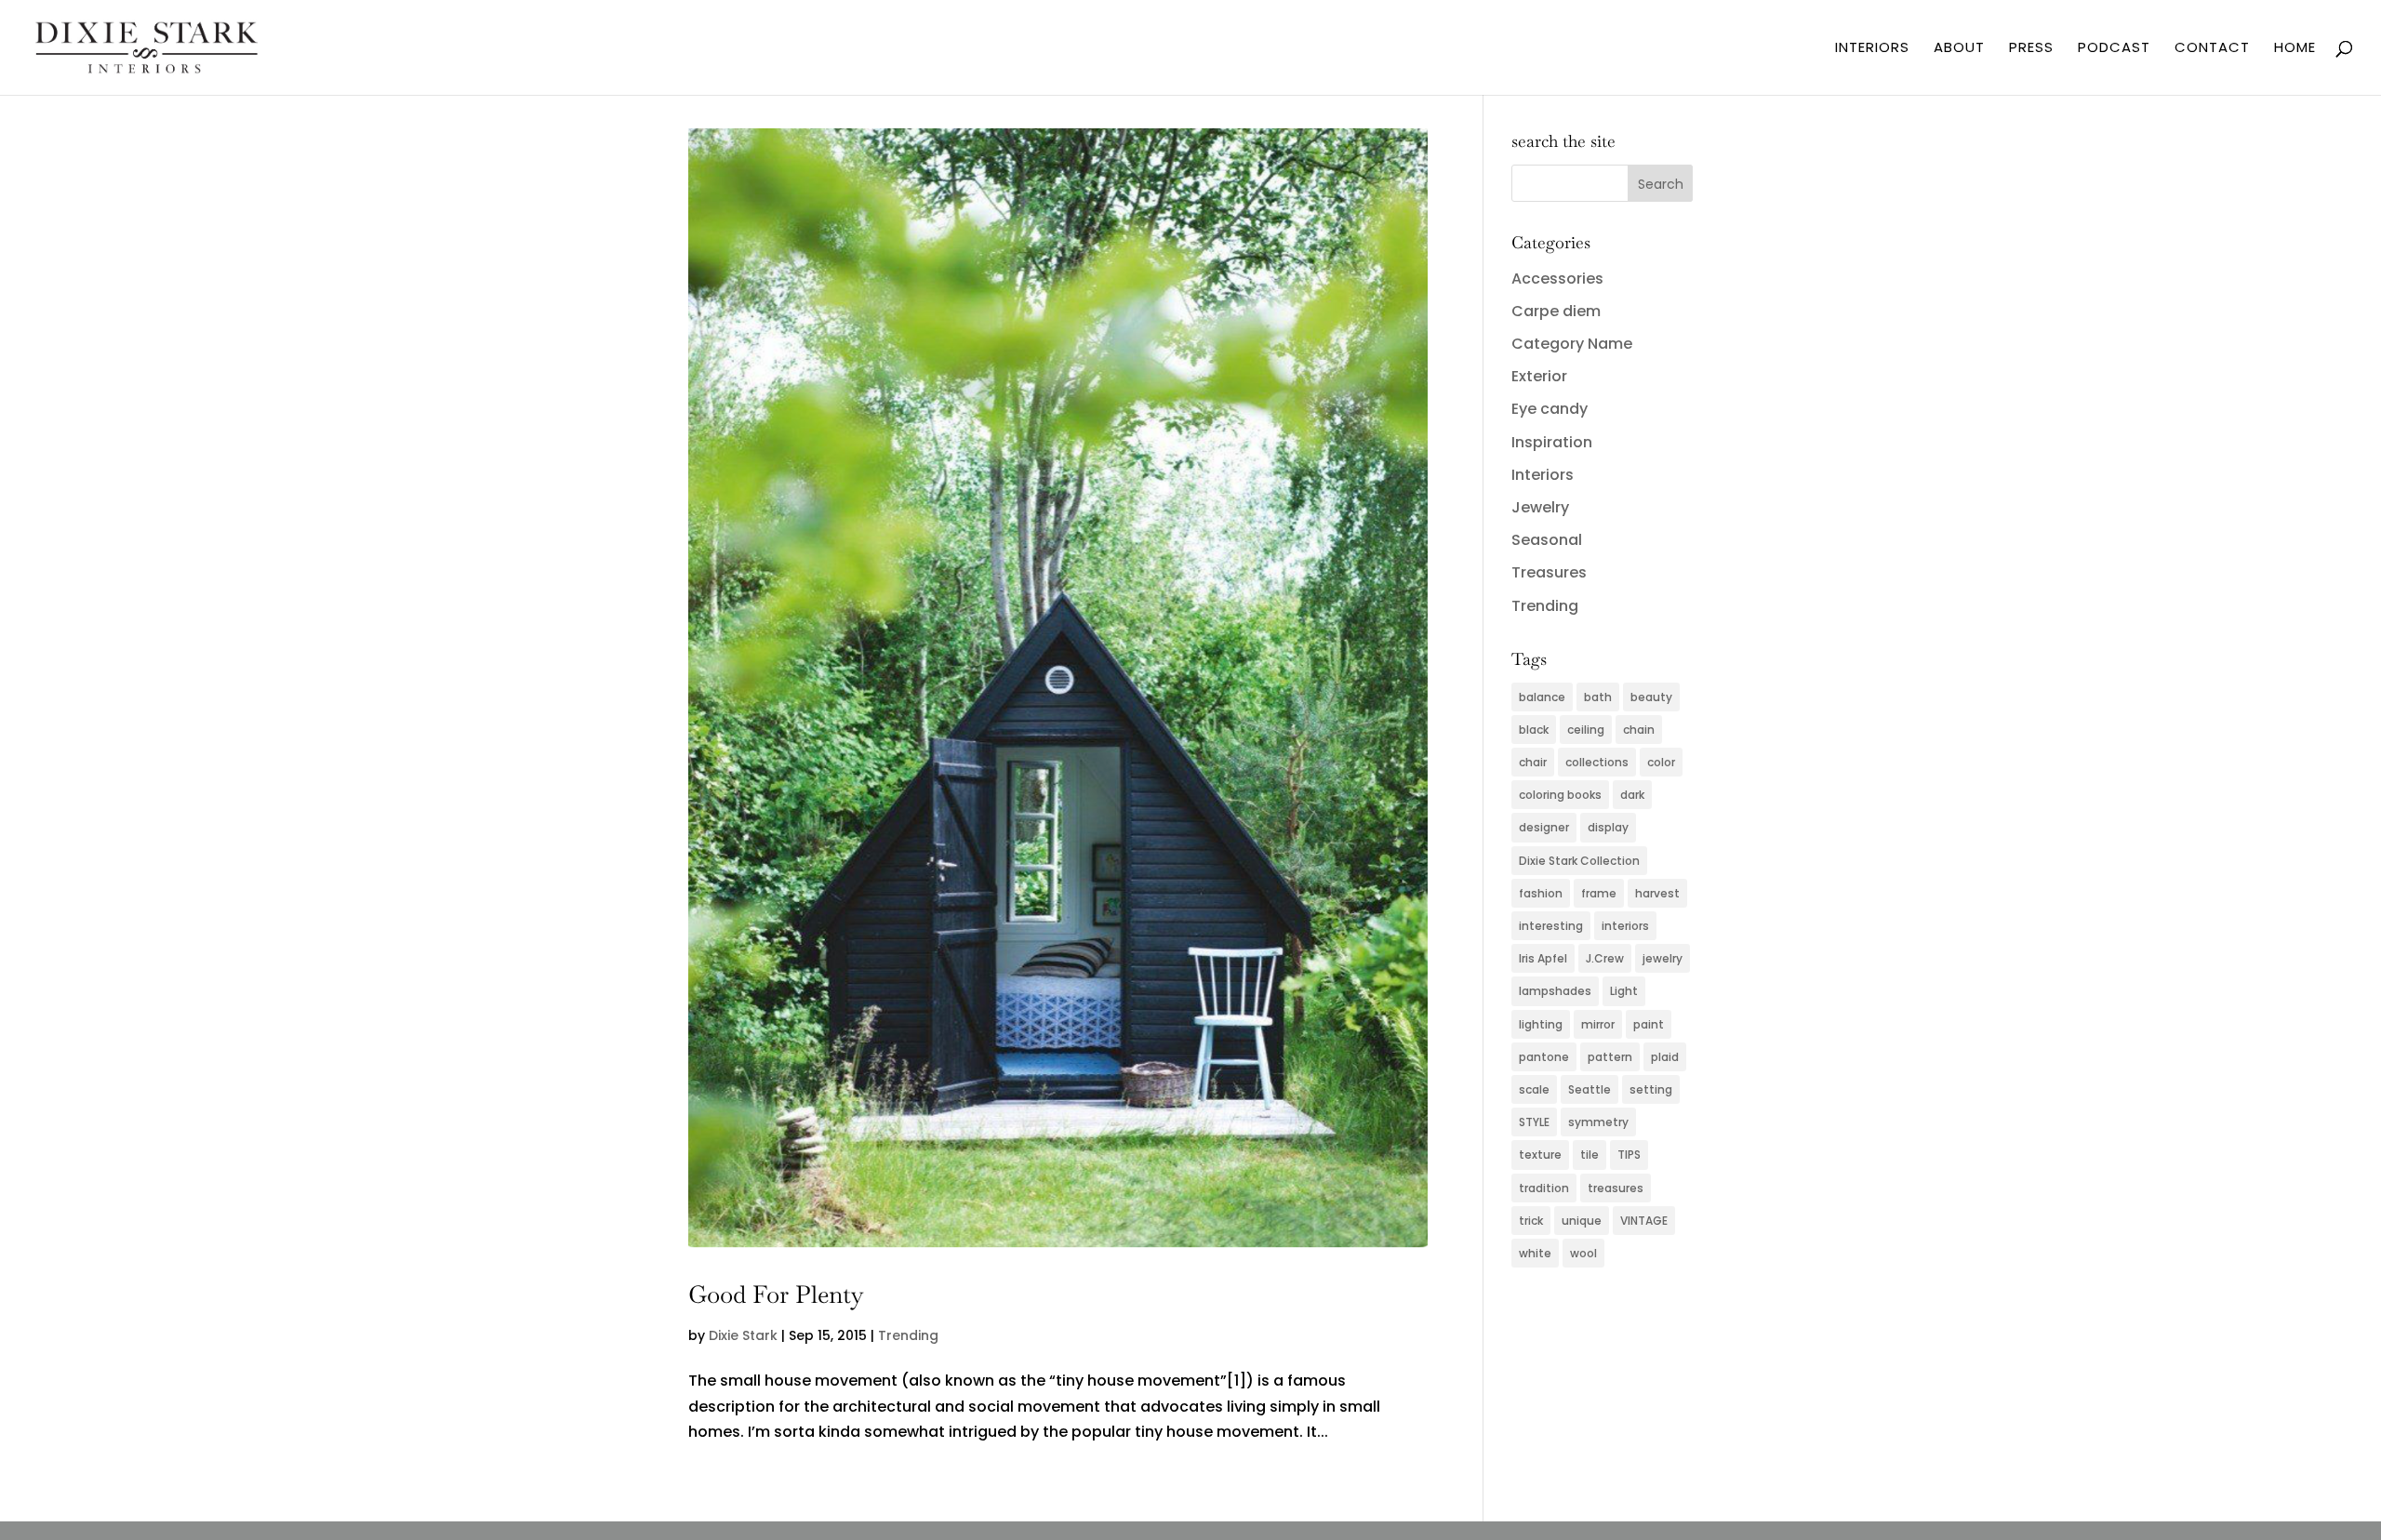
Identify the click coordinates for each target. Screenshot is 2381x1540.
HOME (2295, 49)
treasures (1616, 1188)
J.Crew (1605, 958)
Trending (908, 1335)
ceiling (1586, 730)
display (1608, 827)
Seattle (1590, 1089)
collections (1597, 762)
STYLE (1534, 1122)
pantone (1544, 1057)
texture (1540, 1155)
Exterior (1539, 376)
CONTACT (2212, 49)
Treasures (1549, 572)
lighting (1541, 1024)
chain (1639, 730)
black (1534, 730)
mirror (1598, 1024)
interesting (1551, 926)
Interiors (1543, 475)
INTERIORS (1872, 49)
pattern (1610, 1057)
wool (1583, 1253)
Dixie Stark (743, 1335)
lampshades (1555, 991)
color (1661, 762)
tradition (1544, 1188)
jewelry (1663, 958)
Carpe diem (1556, 311)
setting (1651, 1089)
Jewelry (1540, 507)
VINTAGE (1644, 1221)
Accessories (1557, 279)
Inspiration (1552, 442)
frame (1599, 893)
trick (1531, 1221)
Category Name (1572, 344)
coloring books (1560, 795)
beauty (1651, 697)
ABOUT (1959, 49)
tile (1590, 1155)
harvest (1657, 893)
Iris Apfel (1543, 958)
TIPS (1629, 1155)
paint (1649, 1024)
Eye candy (1550, 409)
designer (1544, 827)
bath (1598, 697)
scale (1534, 1089)
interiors (1625, 926)
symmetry (1598, 1122)
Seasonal (1547, 540)
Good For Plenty (776, 1294)
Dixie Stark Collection (1579, 861)
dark (1632, 795)
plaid (1665, 1057)
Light (1624, 991)
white (1535, 1253)
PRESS (2031, 49)
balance (1542, 697)
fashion (1541, 893)
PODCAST (2114, 49)
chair (1533, 762)
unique (1582, 1221)
